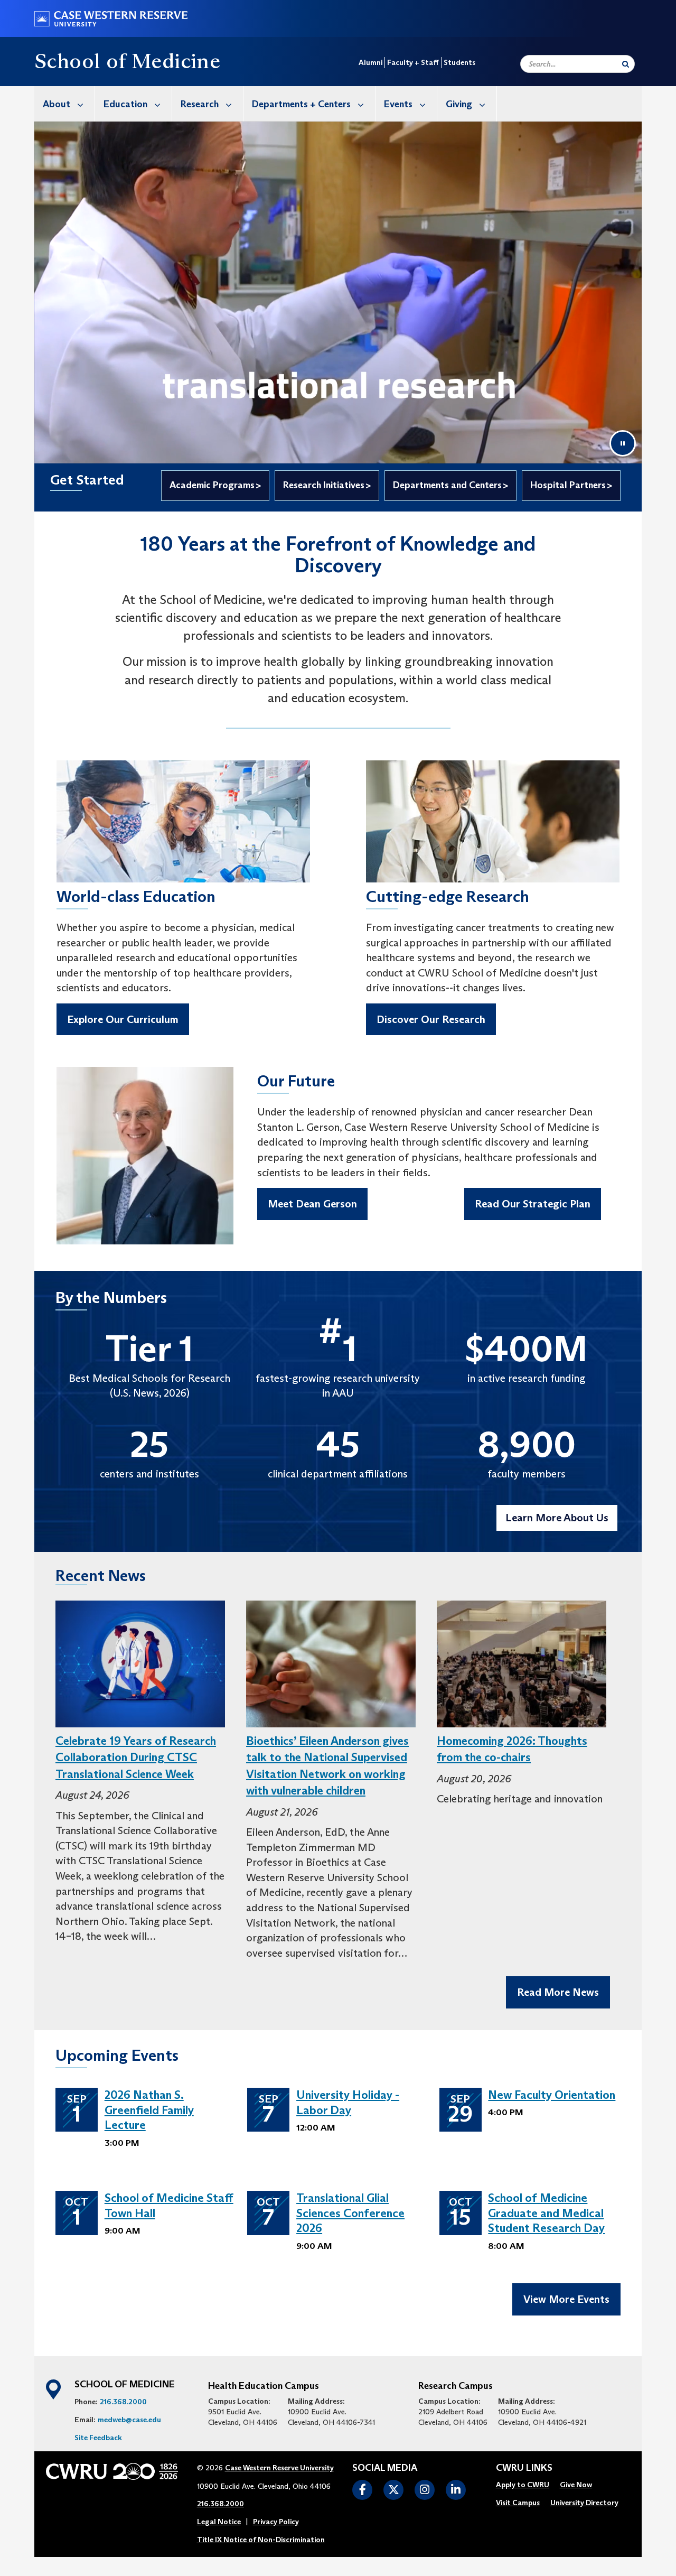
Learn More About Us (557, 1518)
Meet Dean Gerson (312, 1204)
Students (459, 62)
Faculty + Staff (413, 62)
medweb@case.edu (129, 2420)
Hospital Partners (568, 485)
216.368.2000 (123, 2402)
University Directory (584, 2503)
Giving (459, 104)
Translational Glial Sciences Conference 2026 (350, 2213)
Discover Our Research (431, 1019)
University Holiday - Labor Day (348, 2103)
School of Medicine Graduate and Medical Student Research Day (546, 2213)
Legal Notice (219, 2522)
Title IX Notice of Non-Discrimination (261, 2540)
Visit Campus (518, 2503)
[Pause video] (623, 443)
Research (200, 104)
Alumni (370, 62)
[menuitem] (65, 104)
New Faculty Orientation (552, 2095)
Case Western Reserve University (279, 2468)
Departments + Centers (301, 104)
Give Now (576, 2485)
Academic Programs (212, 485)
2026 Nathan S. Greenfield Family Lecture (149, 2110)
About (57, 104)
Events (398, 104)
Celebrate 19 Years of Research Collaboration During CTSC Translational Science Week (136, 1757)
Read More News (558, 1992)
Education (125, 104)
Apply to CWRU (523, 2485)
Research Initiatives (324, 485)
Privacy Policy (276, 2522)
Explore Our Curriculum (123, 1019)
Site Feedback (98, 2438)
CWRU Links (524, 2468)
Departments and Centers (447, 485)
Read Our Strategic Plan (533, 1204)
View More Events (566, 2299)
